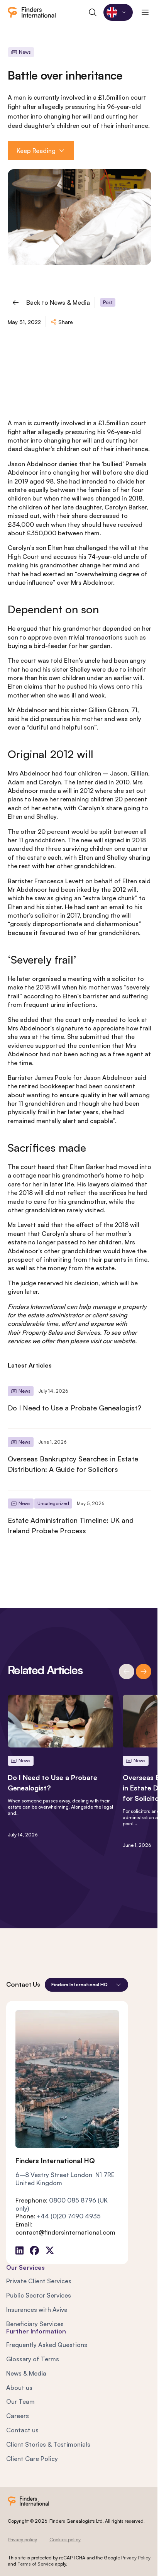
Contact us (22, 2430)
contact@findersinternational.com (65, 2232)
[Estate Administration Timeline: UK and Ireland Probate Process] (79, 1521)
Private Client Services (39, 2281)
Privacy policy (22, 2540)
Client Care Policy (32, 2459)
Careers (18, 2416)
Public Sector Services (39, 2295)
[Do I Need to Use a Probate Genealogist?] (79, 1403)
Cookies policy (65, 2540)
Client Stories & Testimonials (48, 2444)
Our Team (20, 2401)
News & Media (26, 2373)
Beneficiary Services (35, 2324)
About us (19, 2388)
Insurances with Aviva (37, 2310)
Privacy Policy (136, 2558)
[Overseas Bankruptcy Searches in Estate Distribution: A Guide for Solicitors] (79, 1459)
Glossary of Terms (33, 2359)
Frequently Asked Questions (47, 2345)
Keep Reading (36, 151)
